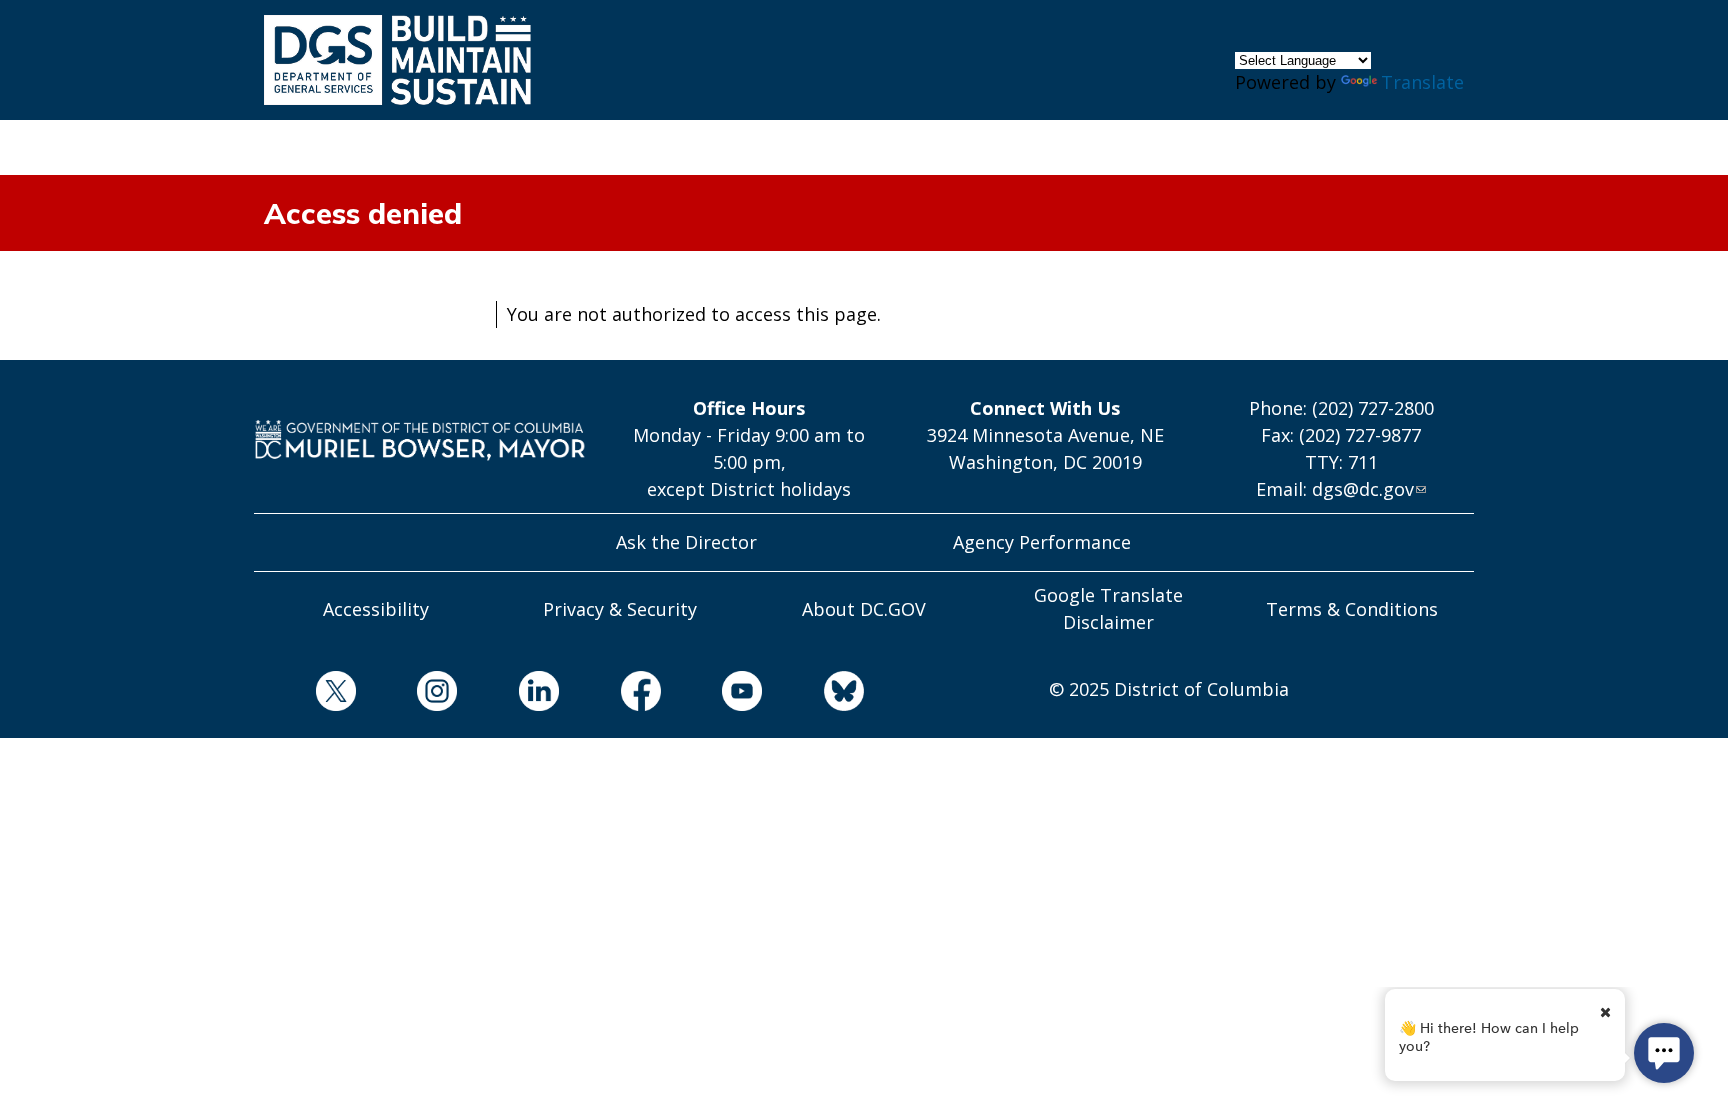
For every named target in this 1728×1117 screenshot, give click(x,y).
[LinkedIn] (508, 694)
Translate (1422, 82)
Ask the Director (686, 542)
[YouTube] (712, 694)
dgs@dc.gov (1363, 489)
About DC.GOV (864, 609)
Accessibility (376, 609)
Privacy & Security (620, 609)
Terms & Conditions (1352, 609)
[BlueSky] (813, 694)
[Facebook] (610, 694)
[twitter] (305, 694)
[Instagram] (407, 694)
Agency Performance (1042, 542)
